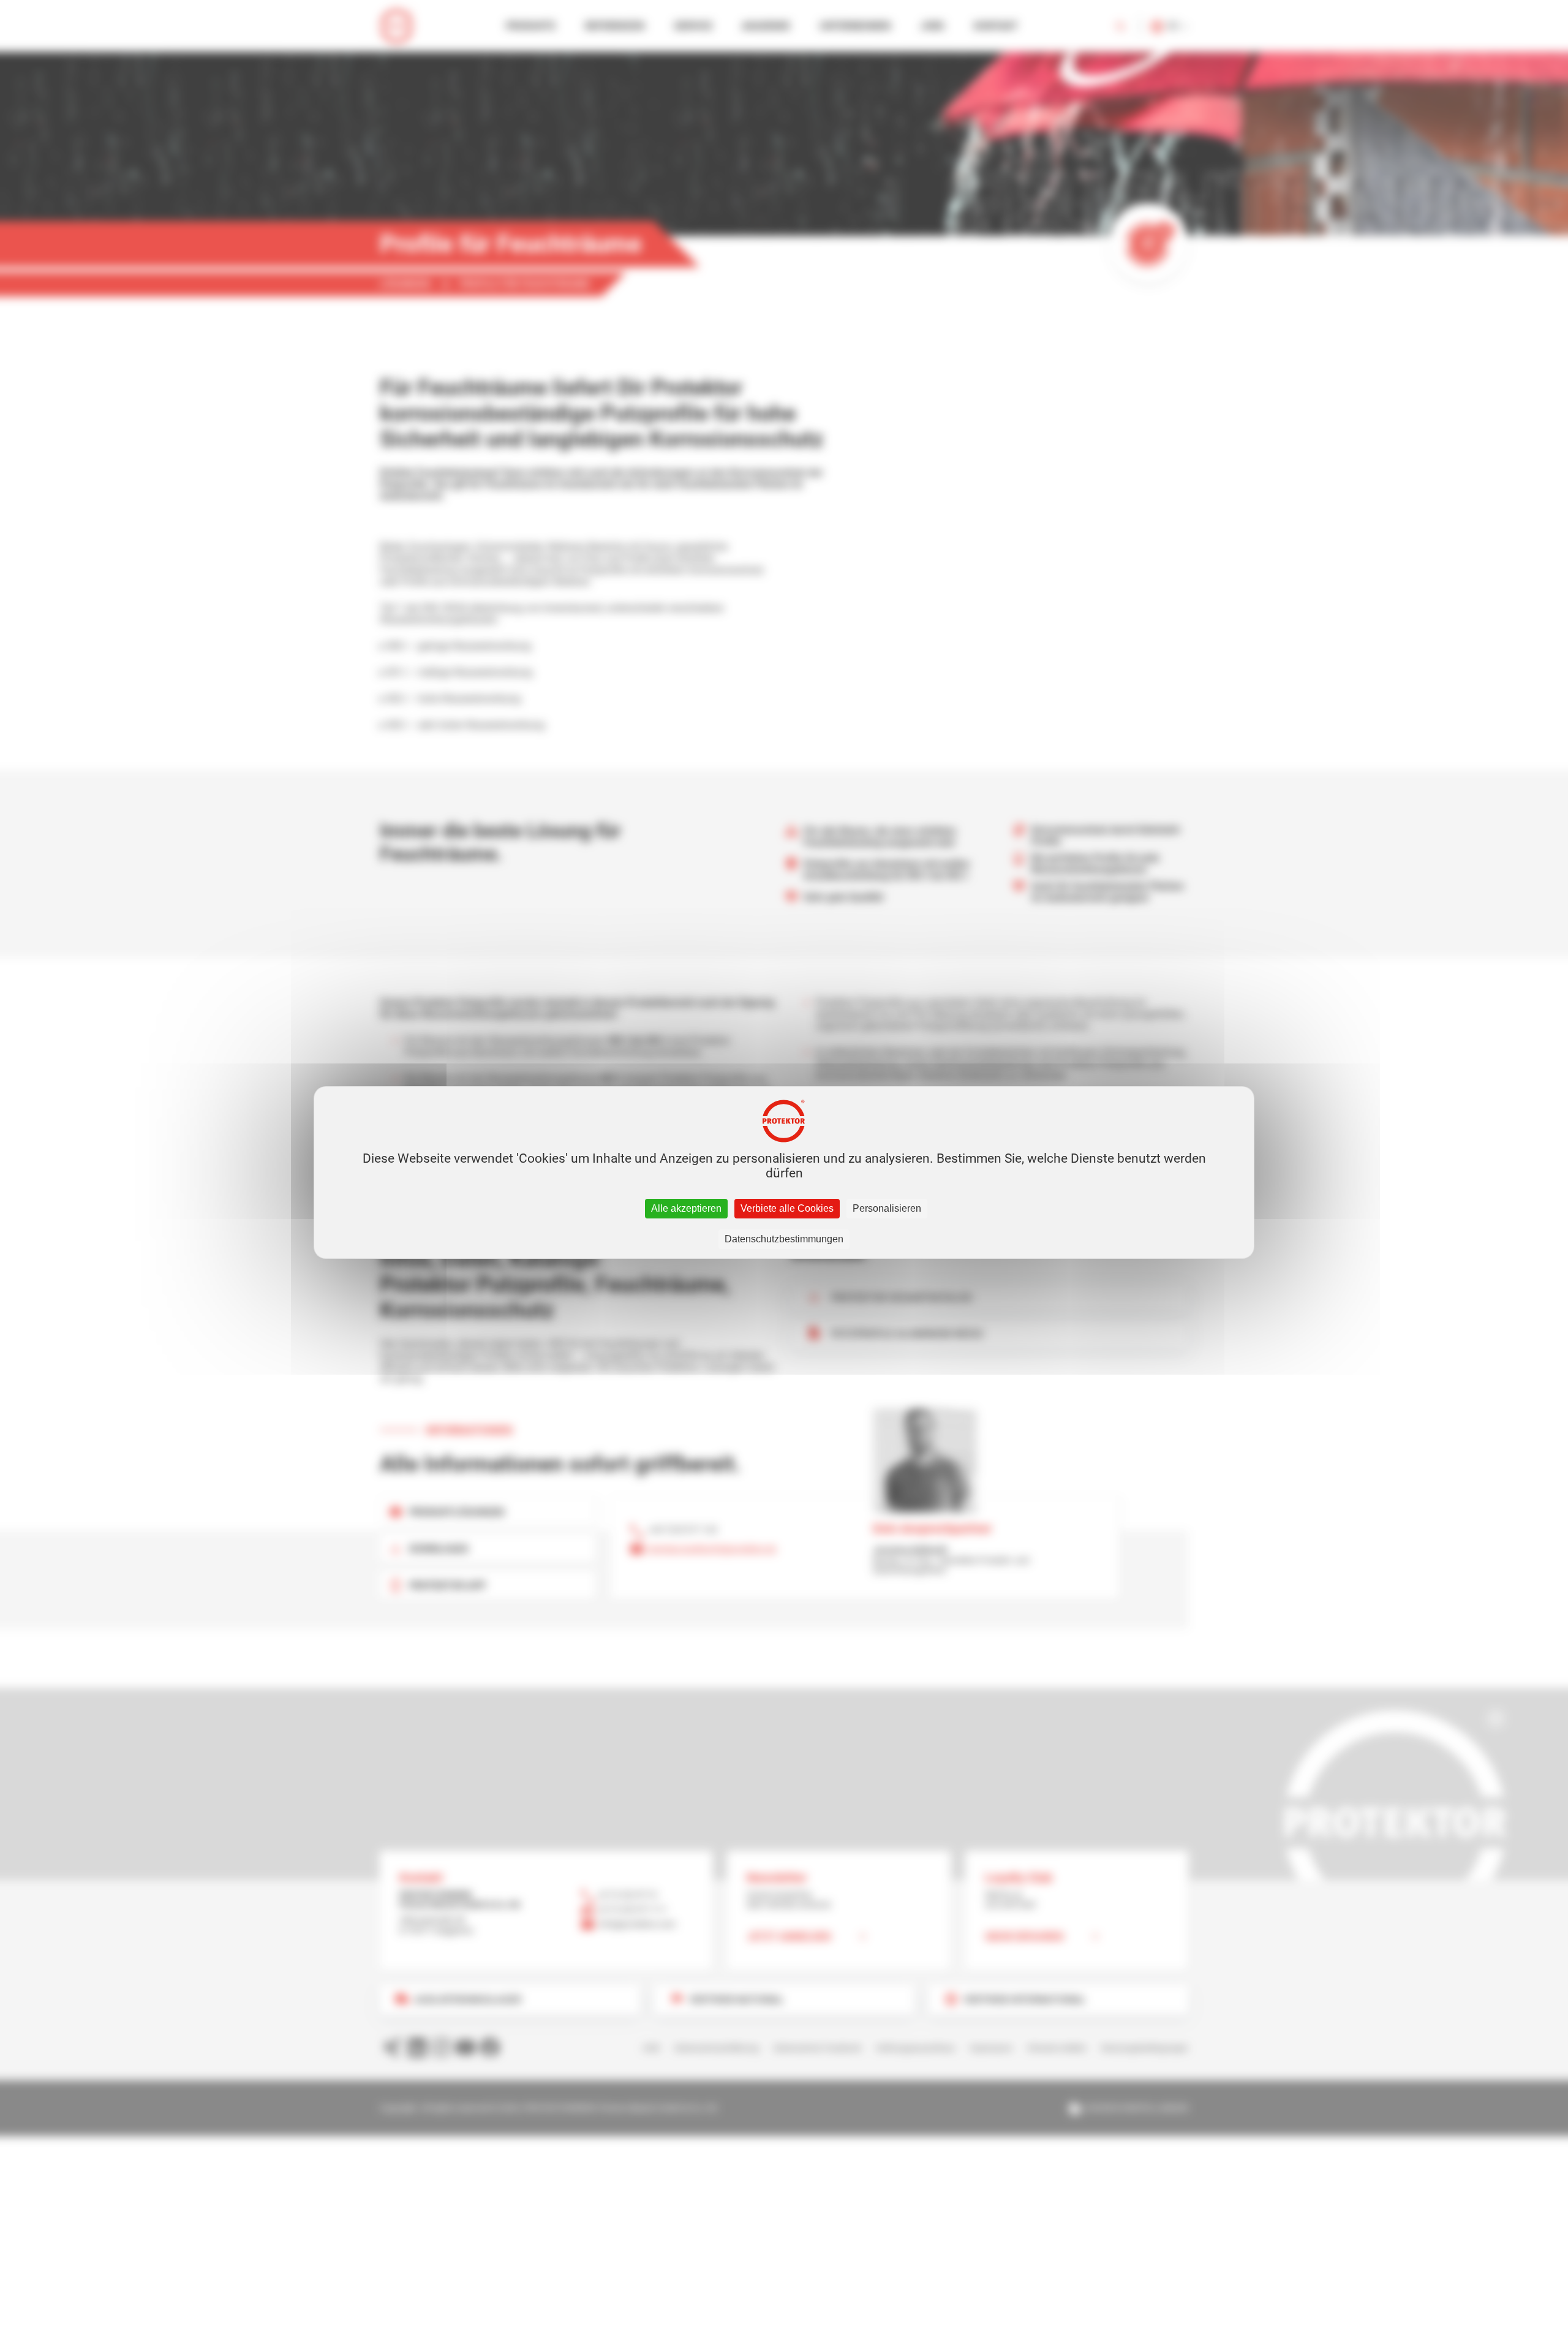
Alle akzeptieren (686, 1208)
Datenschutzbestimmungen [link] (784, 1239)
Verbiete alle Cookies (787, 1208)
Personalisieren (887, 1208)
